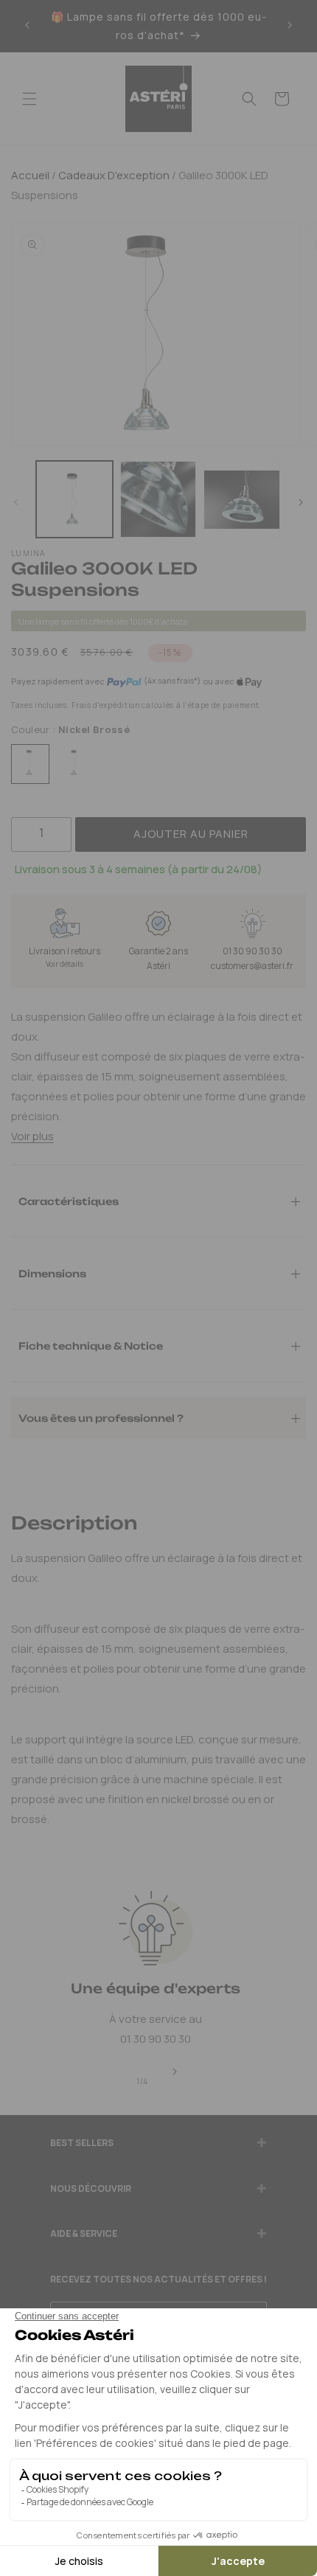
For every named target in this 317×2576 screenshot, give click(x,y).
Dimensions (52, 1273)
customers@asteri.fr (252, 966)
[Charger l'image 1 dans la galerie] (74, 499)
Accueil (30, 175)
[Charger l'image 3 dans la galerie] (242, 499)
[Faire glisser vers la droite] (301, 503)
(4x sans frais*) (172, 681)
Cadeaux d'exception (113, 175)
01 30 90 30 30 (252, 951)
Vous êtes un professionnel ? (101, 1417)
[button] (29, 99)
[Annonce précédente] (27, 26)
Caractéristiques (69, 1201)
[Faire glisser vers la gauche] (16, 503)
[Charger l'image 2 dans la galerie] (158, 499)
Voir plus (32, 1136)
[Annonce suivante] (290, 26)
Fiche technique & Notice (91, 1345)
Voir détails (65, 964)
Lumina (28, 553)
